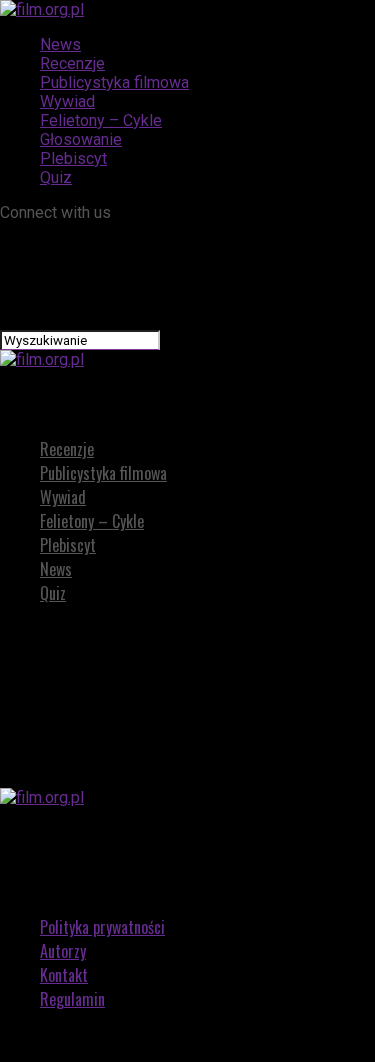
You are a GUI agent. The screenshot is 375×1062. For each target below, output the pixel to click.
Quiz (56, 177)
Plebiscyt (73, 158)
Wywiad (67, 101)
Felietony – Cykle (101, 120)
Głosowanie (81, 139)
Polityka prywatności (102, 927)
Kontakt (64, 975)
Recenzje (72, 63)
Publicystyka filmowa (114, 82)
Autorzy (63, 951)
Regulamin (72, 999)
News (60, 44)
